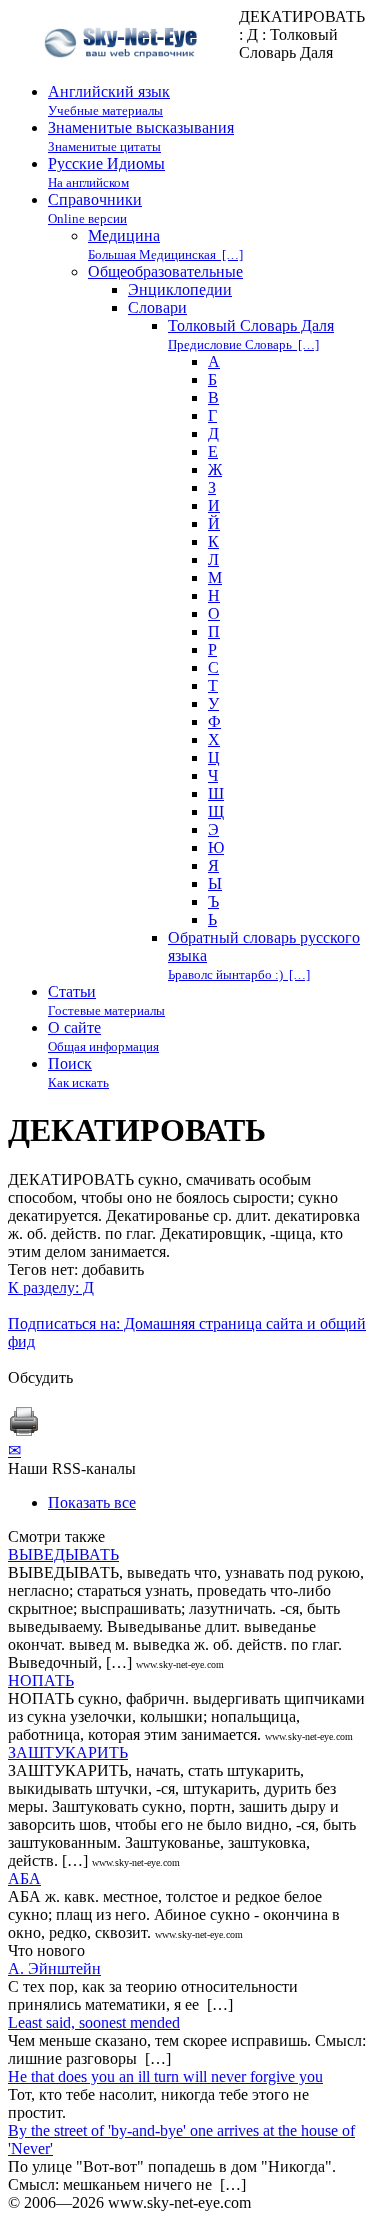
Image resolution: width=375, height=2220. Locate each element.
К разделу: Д (51, 1287)
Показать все (92, 1502)
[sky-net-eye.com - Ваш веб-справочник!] (123, 73)
